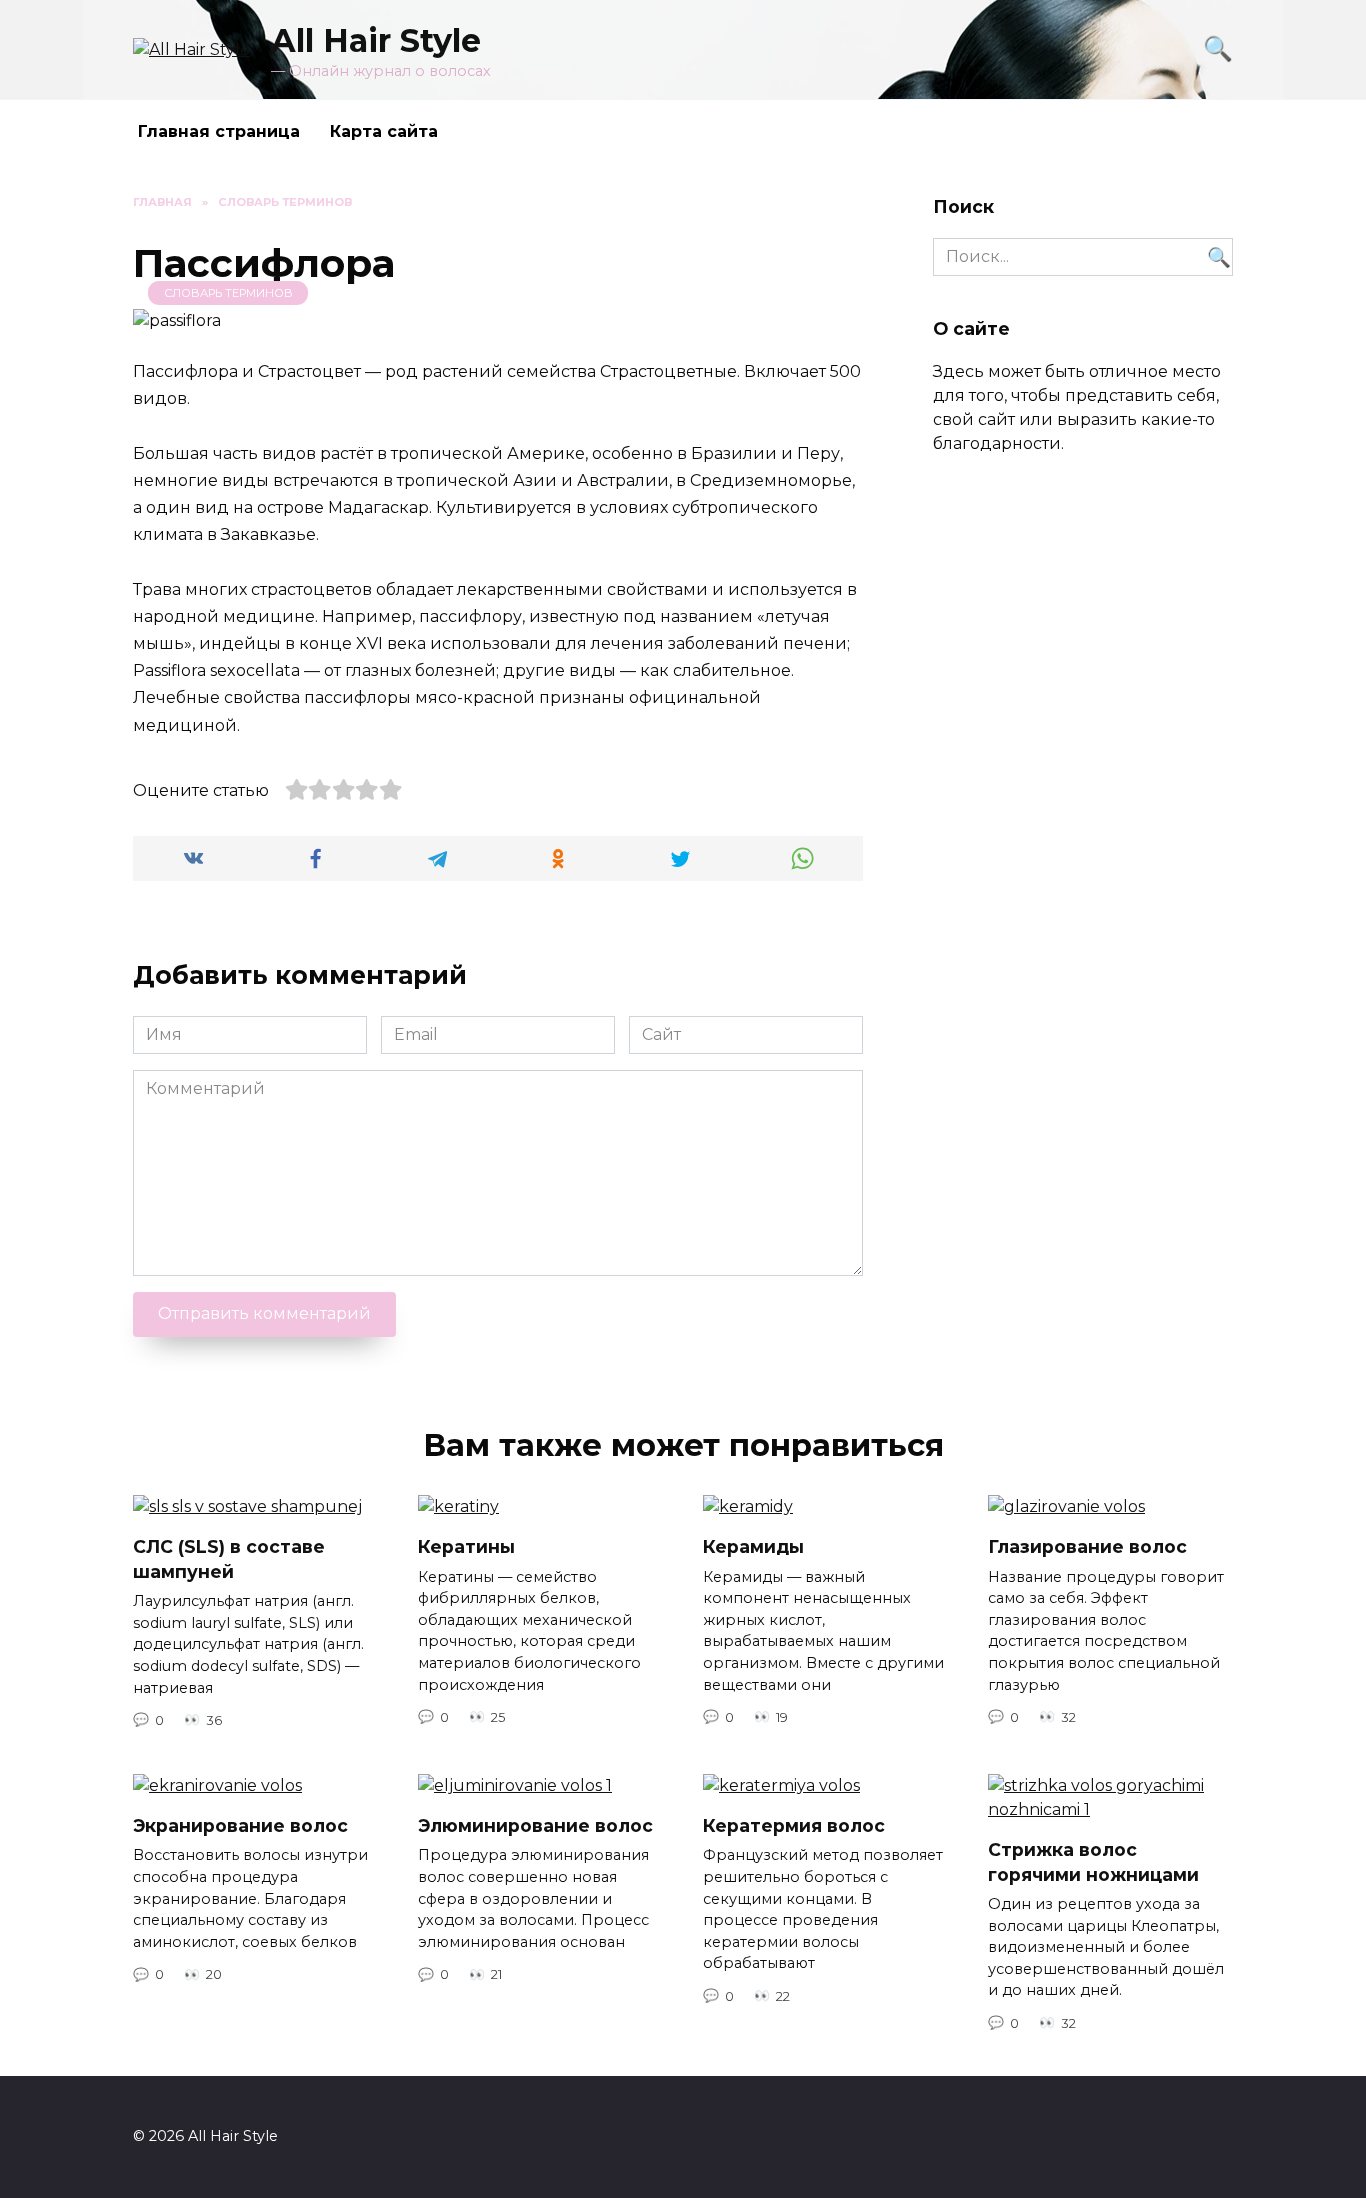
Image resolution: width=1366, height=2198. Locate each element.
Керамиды (753, 1546)
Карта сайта (384, 131)
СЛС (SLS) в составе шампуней (229, 1559)
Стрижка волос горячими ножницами (1093, 1862)
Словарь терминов (228, 293)
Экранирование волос (240, 1825)
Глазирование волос (1087, 1546)
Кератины (466, 1546)
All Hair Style (376, 40)
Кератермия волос (794, 1825)
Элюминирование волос (535, 1825)
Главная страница (219, 131)
